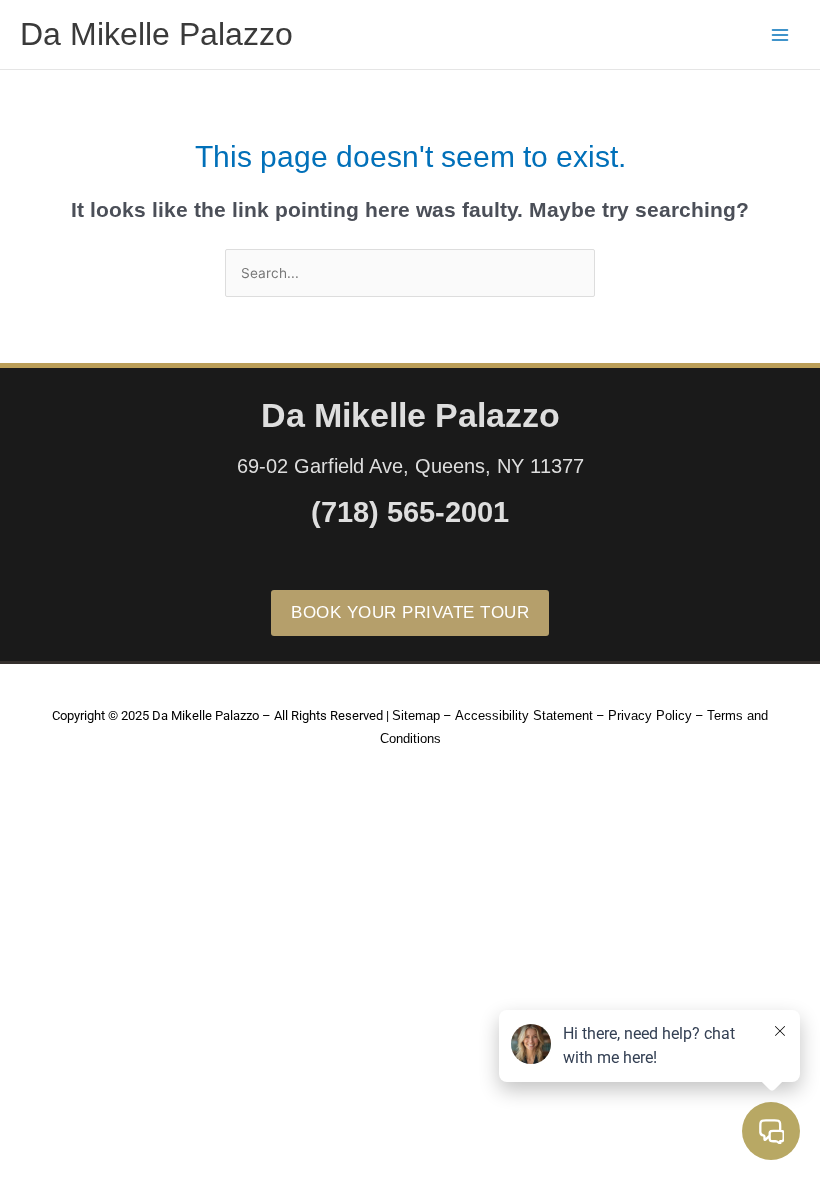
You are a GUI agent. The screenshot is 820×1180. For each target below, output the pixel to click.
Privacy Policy (650, 715)
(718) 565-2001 (410, 512)
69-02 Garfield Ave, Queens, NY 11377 (410, 466)
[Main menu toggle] (780, 34)
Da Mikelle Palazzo (156, 34)
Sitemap (416, 715)
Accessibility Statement (524, 715)
